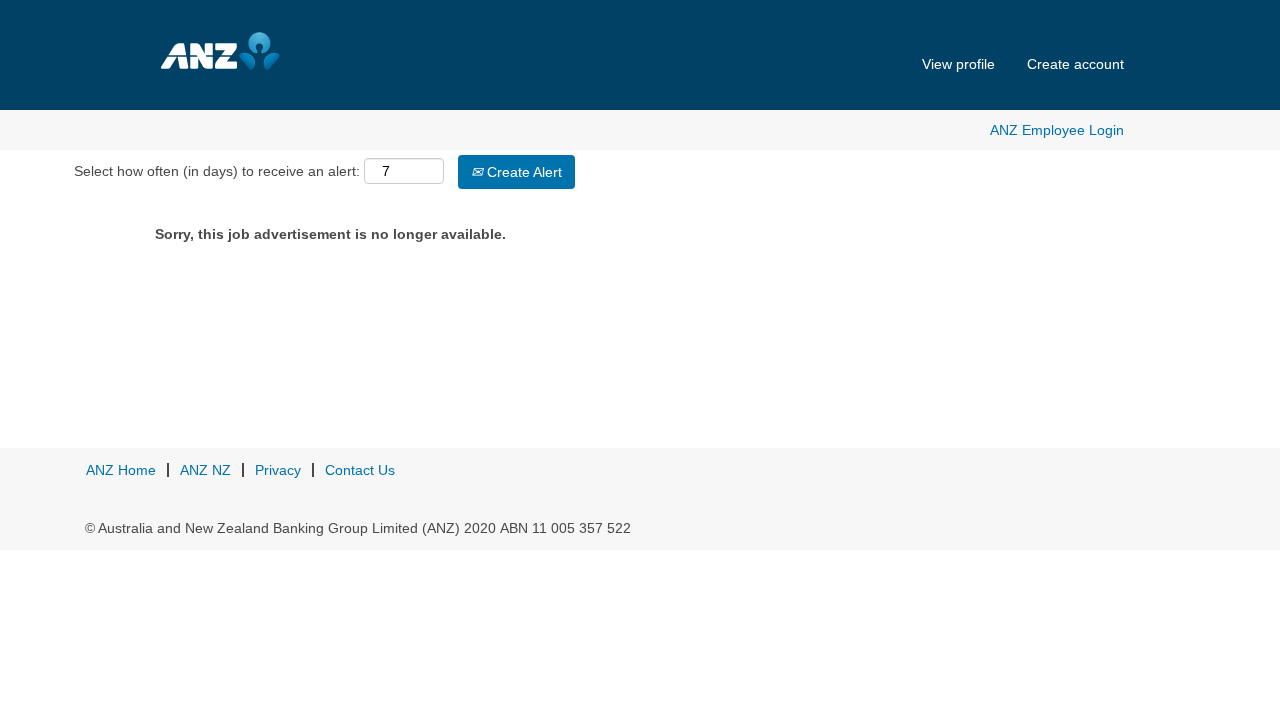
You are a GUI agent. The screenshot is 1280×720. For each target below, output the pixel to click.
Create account (1075, 64)
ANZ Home (121, 470)
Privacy (278, 470)
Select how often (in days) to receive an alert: (217, 171)
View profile (958, 64)
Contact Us (360, 470)
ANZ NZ (205, 470)
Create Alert (522, 172)
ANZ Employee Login (1057, 130)
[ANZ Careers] (261, 51)
